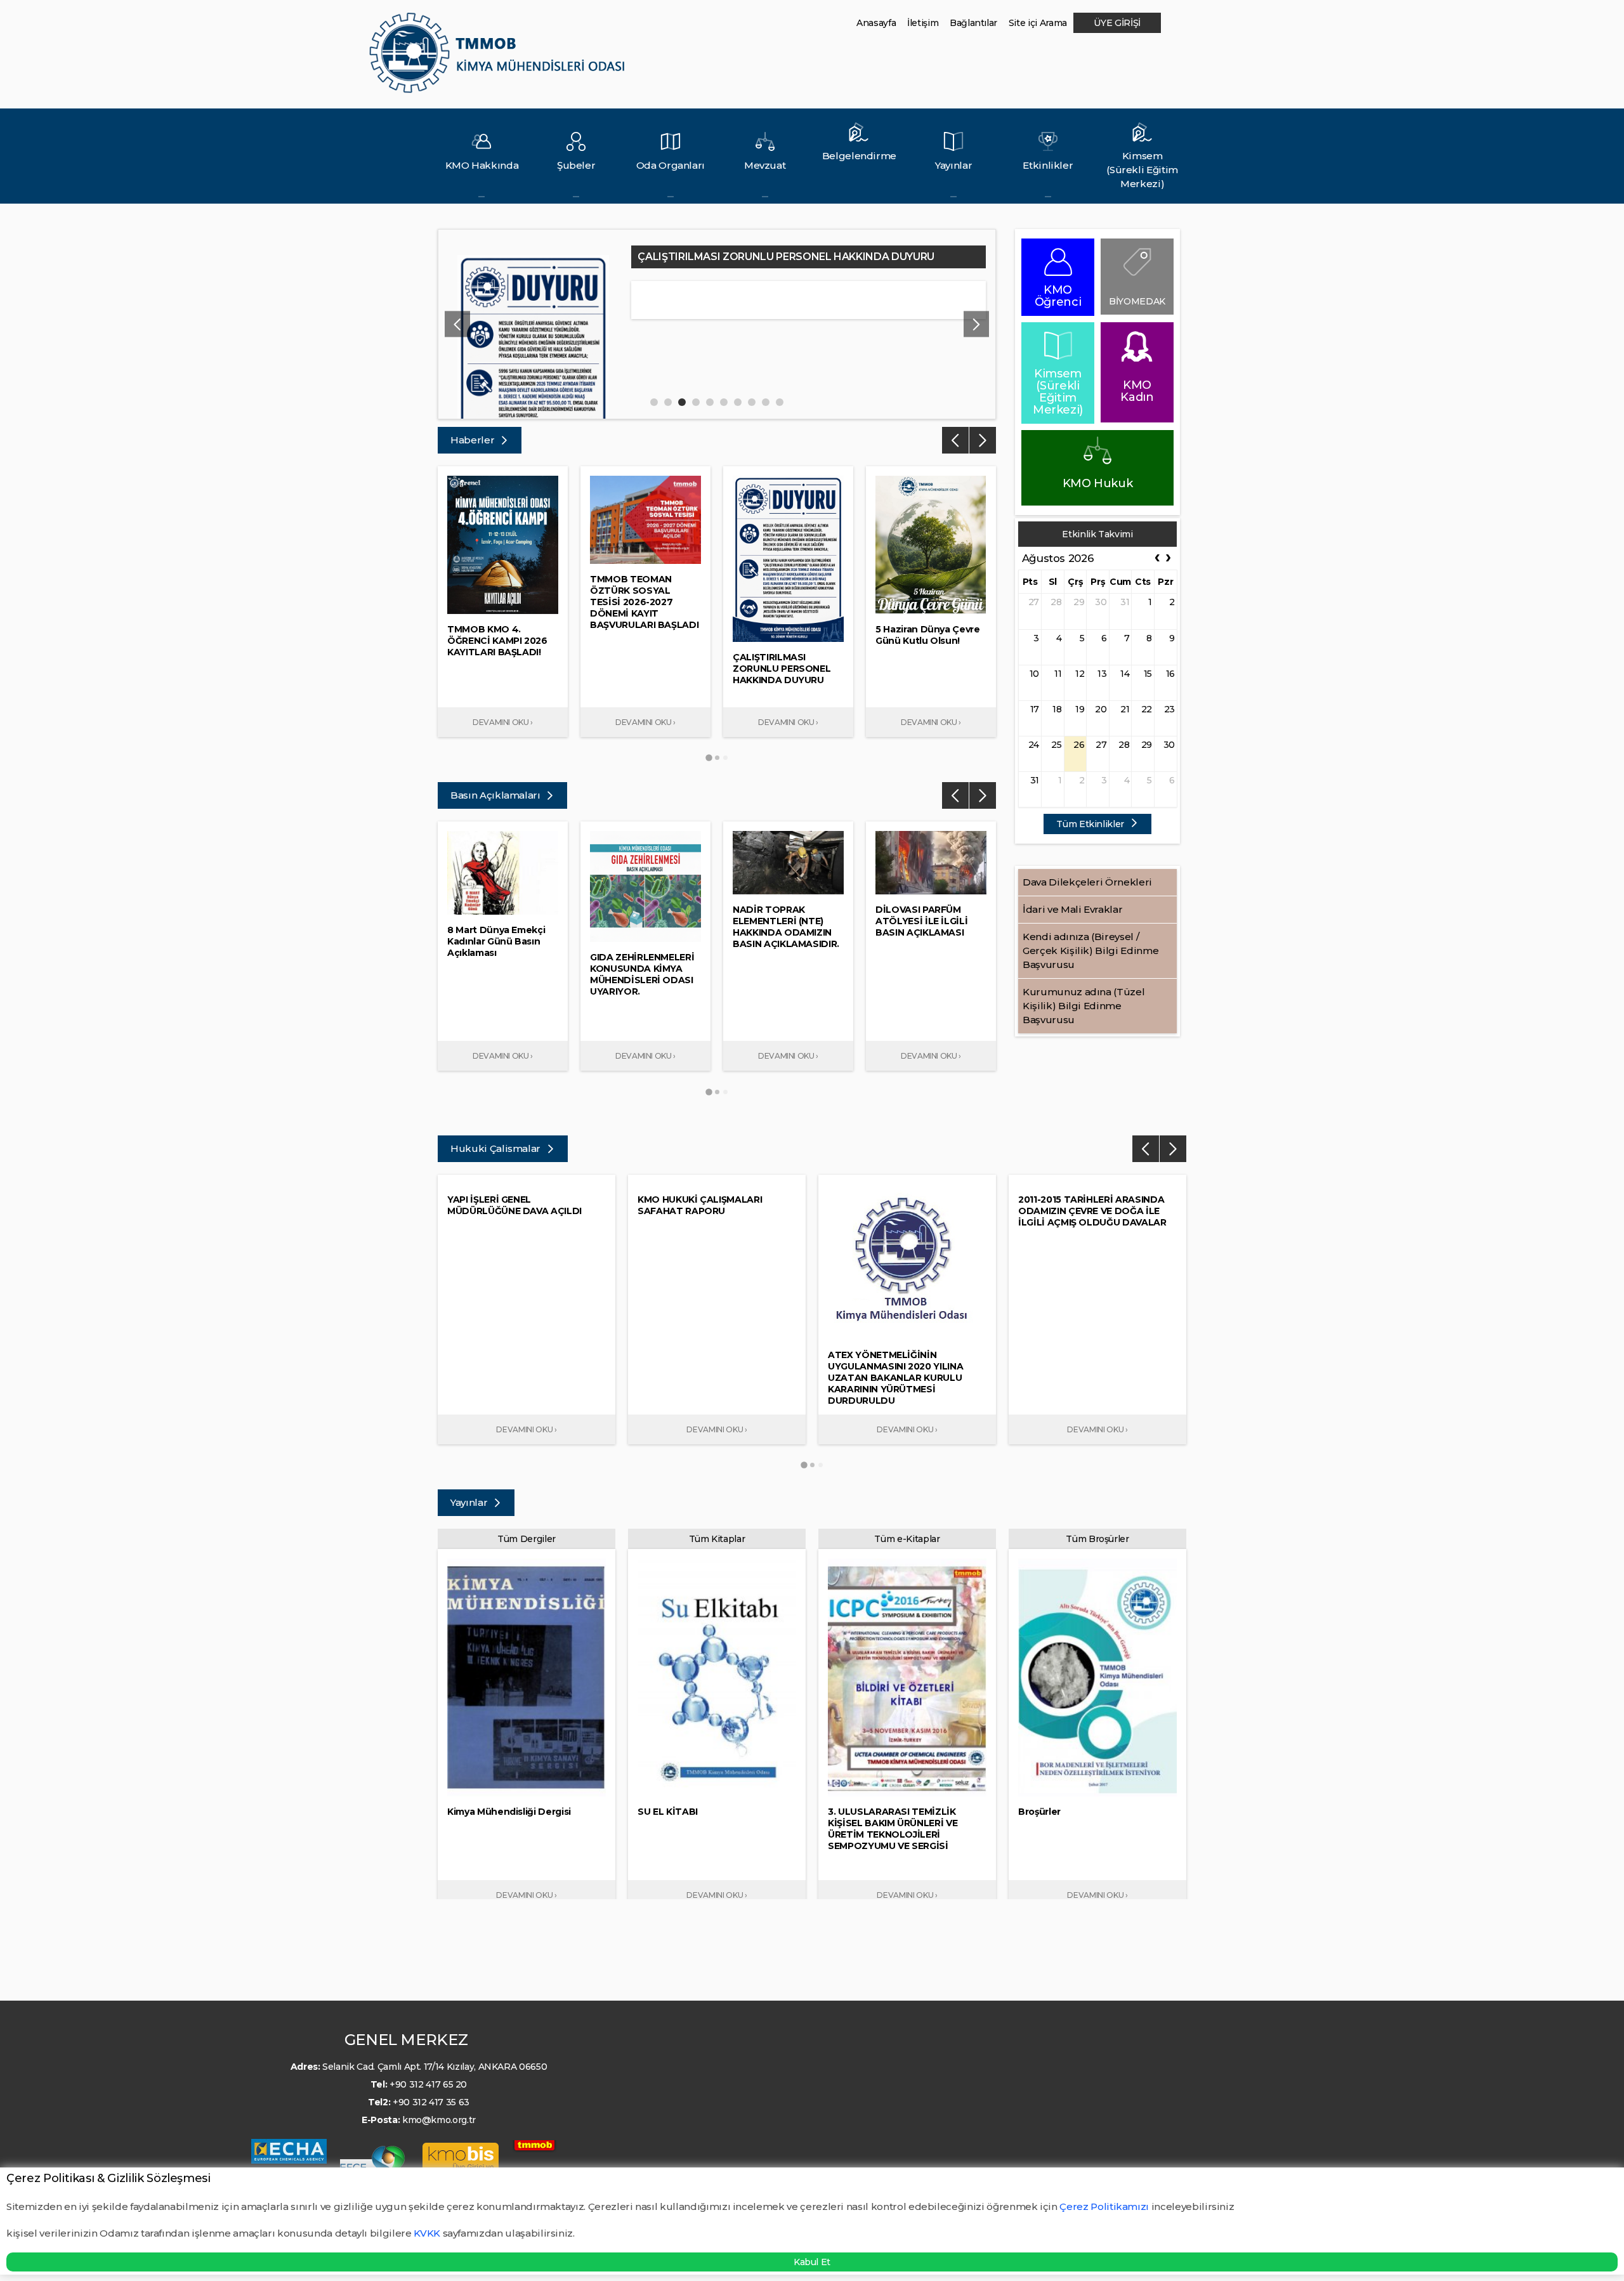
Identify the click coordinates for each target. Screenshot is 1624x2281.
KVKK (427, 2233)
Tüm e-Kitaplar (907, 1539)
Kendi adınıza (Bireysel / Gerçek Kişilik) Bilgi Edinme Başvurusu (1090, 951)
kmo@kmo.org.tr (439, 2120)
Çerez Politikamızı (1105, 2206)
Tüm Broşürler (1097, 1539)
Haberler (474, 440)
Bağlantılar (973, 23)
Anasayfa (876, 23)
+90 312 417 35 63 (431, 2102)
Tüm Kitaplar (717, 1539)
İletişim (923, 23)
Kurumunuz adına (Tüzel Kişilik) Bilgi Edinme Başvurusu (1084, 1006)
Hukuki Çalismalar (497, 1148)
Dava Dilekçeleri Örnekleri (1087, 882)
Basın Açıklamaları (496, 795)
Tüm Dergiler (527, 1539)
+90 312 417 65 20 (428, 2084)
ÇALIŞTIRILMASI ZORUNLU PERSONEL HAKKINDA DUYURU (786, 257)
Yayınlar (470, 1502)
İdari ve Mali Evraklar (1072, 909)
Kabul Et (812, 2262)
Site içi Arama (1038, 23)
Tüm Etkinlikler (1091, 824)
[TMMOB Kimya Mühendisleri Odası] (500, 58)
